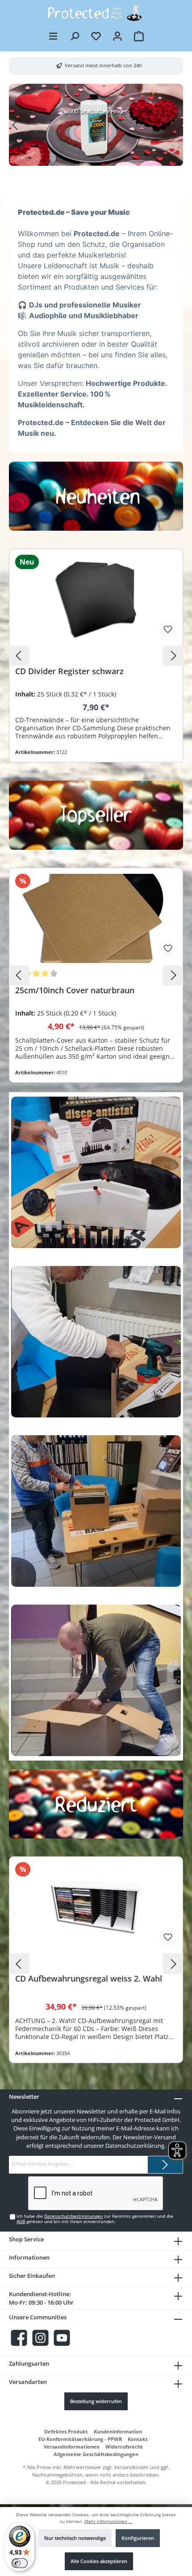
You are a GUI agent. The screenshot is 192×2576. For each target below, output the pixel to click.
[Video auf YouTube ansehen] (96, 1680)
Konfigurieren (138, 2538)
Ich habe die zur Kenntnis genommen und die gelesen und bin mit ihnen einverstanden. (95, 2219)
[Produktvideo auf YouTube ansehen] (96, 1511)
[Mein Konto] (117, 36)
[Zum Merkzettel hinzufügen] (168, 629)
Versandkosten (131, 2467)
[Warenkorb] (139, 36)
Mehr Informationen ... (109, 2521)
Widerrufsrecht (124, 2447)
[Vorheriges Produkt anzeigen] (19, 656)
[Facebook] (19, 2338)
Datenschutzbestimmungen (73, 2216)
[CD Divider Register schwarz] (96, 599)
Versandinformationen (72, 2447)
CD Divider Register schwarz (69, 671)
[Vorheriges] (16, 125)
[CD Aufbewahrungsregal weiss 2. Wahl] (96, 1907)
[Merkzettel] (96, 36)
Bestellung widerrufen (96, 2401)
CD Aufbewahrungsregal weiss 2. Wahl (89, 1979)
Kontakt (138, 2439)
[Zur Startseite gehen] (96, 13)
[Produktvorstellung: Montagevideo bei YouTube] (96, 1342)
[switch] (20, 2563)
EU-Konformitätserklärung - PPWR (80, 2439)
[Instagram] (40, 2338)
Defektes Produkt (66, 2431)
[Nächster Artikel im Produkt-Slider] (176, 125)
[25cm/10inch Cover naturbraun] (96, 918)
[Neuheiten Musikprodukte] (96, 496)
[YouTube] (62, 2338)
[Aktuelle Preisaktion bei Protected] (96, 1804)
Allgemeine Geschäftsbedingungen (96, 2454)
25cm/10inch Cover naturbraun (75, 990)
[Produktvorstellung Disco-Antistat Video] (96, 1172)
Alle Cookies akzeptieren (99, 2561)
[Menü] (53, 36)
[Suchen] (75, 36)
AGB (21, 2222)
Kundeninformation (118, 2431)
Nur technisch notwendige (75, 2538)
